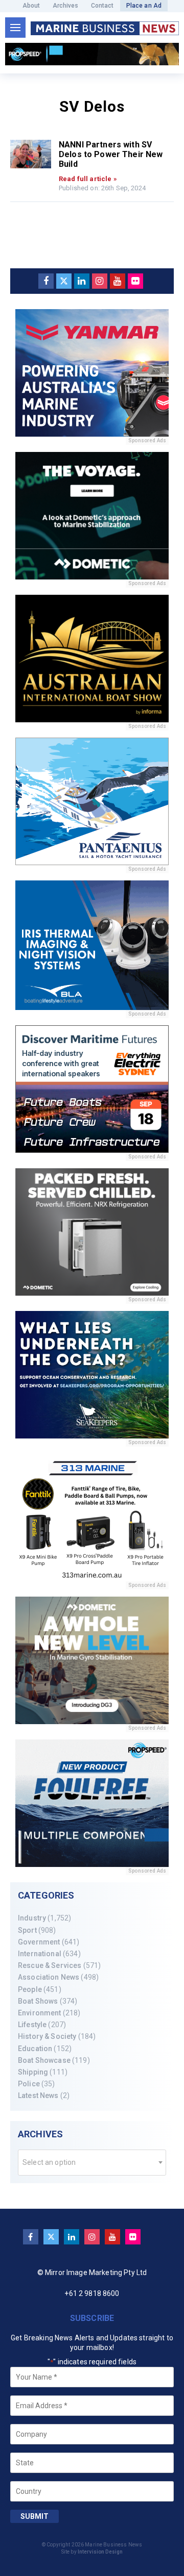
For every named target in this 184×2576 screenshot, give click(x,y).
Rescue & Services (50, 1965)
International (40, 1954)
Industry (32, 1918)
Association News (49, 1977)
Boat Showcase (44, 2060)
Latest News (38, 2095)
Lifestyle (32, 2025)
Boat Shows (38, 2001)
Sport (27, 1930)
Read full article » (88, 179)
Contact (102, 6)
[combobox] (92, 2163)
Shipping (33, 2072)
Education (35, 2049)
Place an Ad (144, 6)
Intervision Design (100, 2552)
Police (29, 2084)
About (31, 6)
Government (39, 1942)
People (30, 1989)
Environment (40, 2013)
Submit (34, 2516)
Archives (66, 6)
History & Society (47, 2036)
